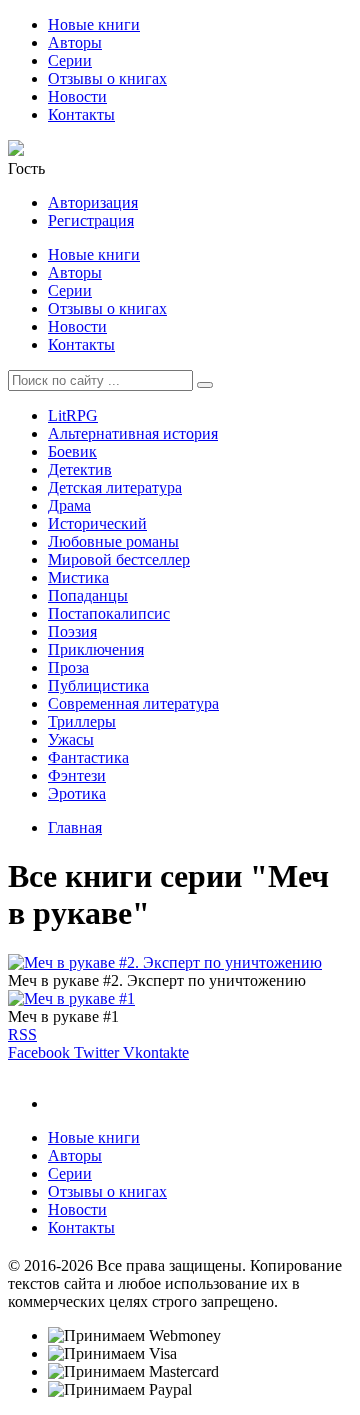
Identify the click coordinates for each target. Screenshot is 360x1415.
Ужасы (71, 739)
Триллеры (82, 721)
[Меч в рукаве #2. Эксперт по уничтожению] (165, 962)
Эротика (77, 793)
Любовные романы (113, 541)
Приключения (96, 649)
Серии (70, 60)
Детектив (80, 469)
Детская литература (115, 487)
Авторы (75, 42)
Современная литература (133, 703)
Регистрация (91, 220)
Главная (75, 827)
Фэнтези (77, 775)
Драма (69, 505)
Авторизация (93, 202)
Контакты (81, 114)
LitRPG (73, 415)
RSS (22, 1034)
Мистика (78, 577)
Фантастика (88, 757)
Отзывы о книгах (107, 78)
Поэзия (72, 631)
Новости (77, 96)
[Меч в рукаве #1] (71, 998)
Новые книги (94, 24)
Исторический (97, 523)
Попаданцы (88, 595)
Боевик (72, 451)
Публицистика (98, 685)
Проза (68, 667)
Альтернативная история (133, 433)
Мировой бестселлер (119, 559)
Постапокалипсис (109, 613)
